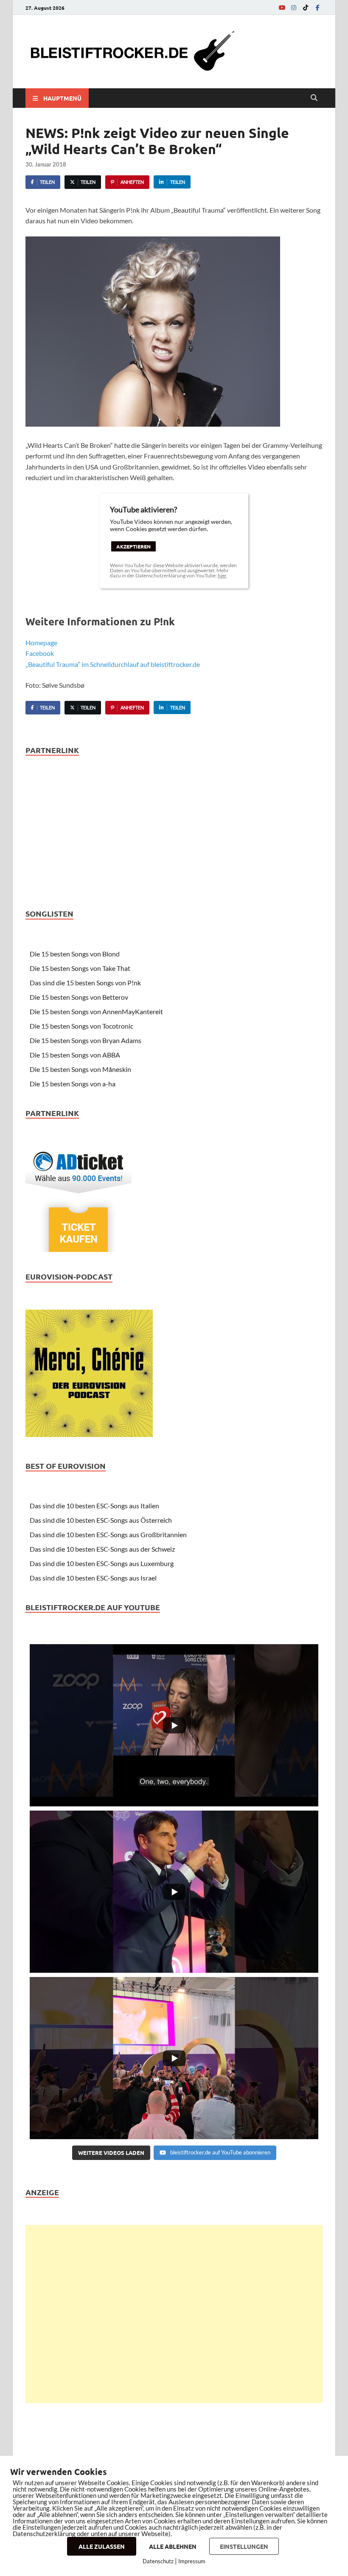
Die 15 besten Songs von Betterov (79, 997)
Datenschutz (158, 2561)
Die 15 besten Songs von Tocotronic (81, 1026)
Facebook (40, 653)
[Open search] (314, 98)
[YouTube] (282, 7)
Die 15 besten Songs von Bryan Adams (86, 1040)
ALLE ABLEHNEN (173, 2546)
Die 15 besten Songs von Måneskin (80, 1069)
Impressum (192, 2561)
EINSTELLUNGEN (244, 2546)
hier (222, 575)
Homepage (41, 643)
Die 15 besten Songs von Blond (75, 954)
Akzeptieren (133, 546)
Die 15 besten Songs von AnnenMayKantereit (96, 1011)
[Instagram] (294, 7)
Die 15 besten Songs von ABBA (75, 1055)
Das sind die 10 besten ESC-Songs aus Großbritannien (108, 1534)
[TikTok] (306, 7)
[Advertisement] (174, 2314)
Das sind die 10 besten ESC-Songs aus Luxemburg (102, 1563)
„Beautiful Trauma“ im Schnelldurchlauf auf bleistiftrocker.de (113, 664)
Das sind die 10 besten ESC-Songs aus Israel (93, 1578)
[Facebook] (317, 7)
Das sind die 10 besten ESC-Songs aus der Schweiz (102, 1549)
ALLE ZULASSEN (102, 2546)
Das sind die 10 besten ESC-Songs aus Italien (94, 1506)
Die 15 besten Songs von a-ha (73, 1084)
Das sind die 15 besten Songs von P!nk (85, 983)
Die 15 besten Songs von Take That (80, 968)
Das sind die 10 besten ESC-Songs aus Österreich (101, 1520)
